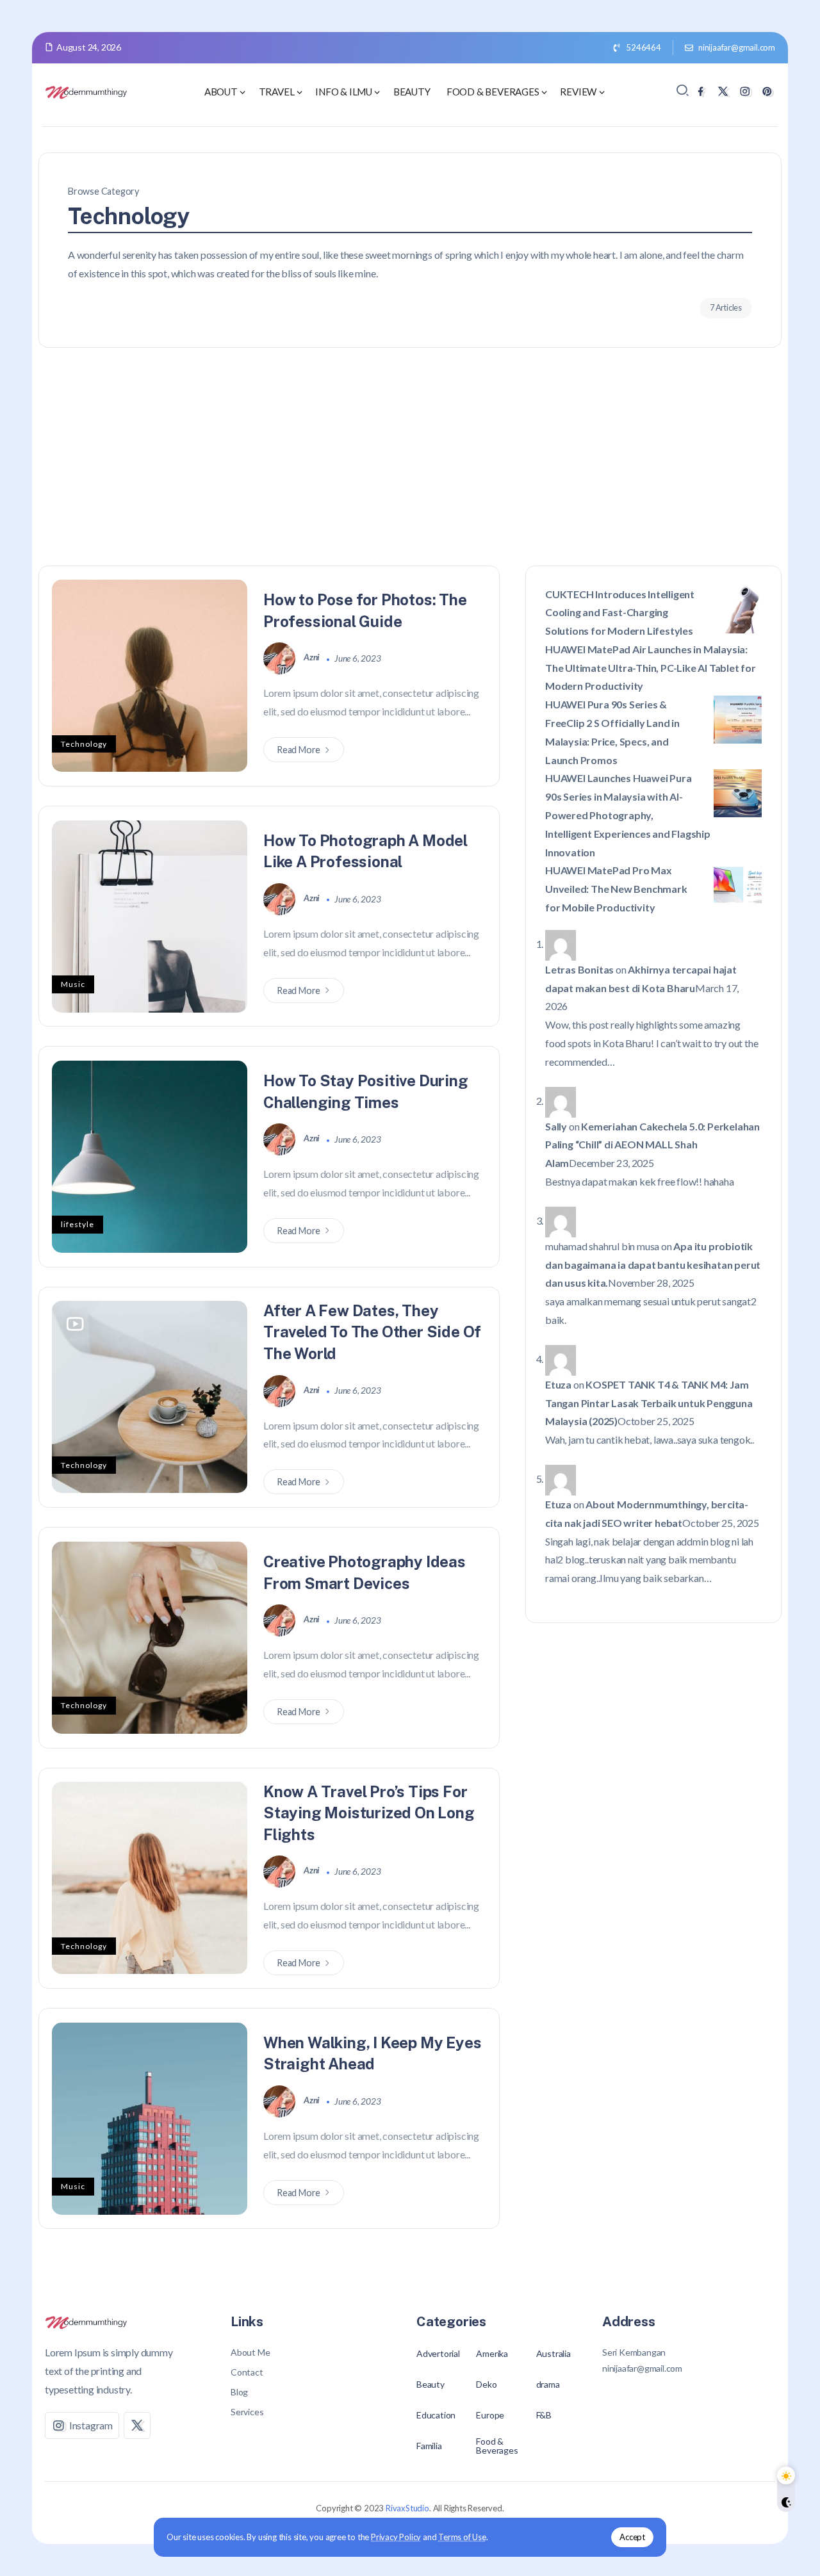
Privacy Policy (396, 2537)
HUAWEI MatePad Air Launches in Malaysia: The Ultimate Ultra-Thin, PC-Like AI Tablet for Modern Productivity (651, 668)
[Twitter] (723, 91)
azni (313, 658)
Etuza (558, 1384)
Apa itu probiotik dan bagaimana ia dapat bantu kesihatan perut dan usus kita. (653, 1265)
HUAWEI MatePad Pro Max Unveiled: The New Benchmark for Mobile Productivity (616, 889)
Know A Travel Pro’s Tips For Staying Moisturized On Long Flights (369, 1813)
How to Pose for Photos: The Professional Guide (365, 610)
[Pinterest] (767, 91)
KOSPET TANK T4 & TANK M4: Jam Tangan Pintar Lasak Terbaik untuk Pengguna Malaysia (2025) (649, 1403)
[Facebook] (701, 91)
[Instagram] (745, 91)
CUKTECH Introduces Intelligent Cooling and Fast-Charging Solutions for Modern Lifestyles (620, 613)
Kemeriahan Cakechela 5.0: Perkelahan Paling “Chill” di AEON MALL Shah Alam (652, 1145)
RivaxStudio (407, 2508)
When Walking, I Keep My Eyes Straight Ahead (372, 2053)
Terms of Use (462, 2537)
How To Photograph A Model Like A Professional (365, 851)
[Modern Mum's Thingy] (86, 91)
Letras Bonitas (579, 969)
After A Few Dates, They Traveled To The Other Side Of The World (372, 1332)
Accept (632, 2537)
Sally (556, 1126)
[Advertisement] (410, 469)
